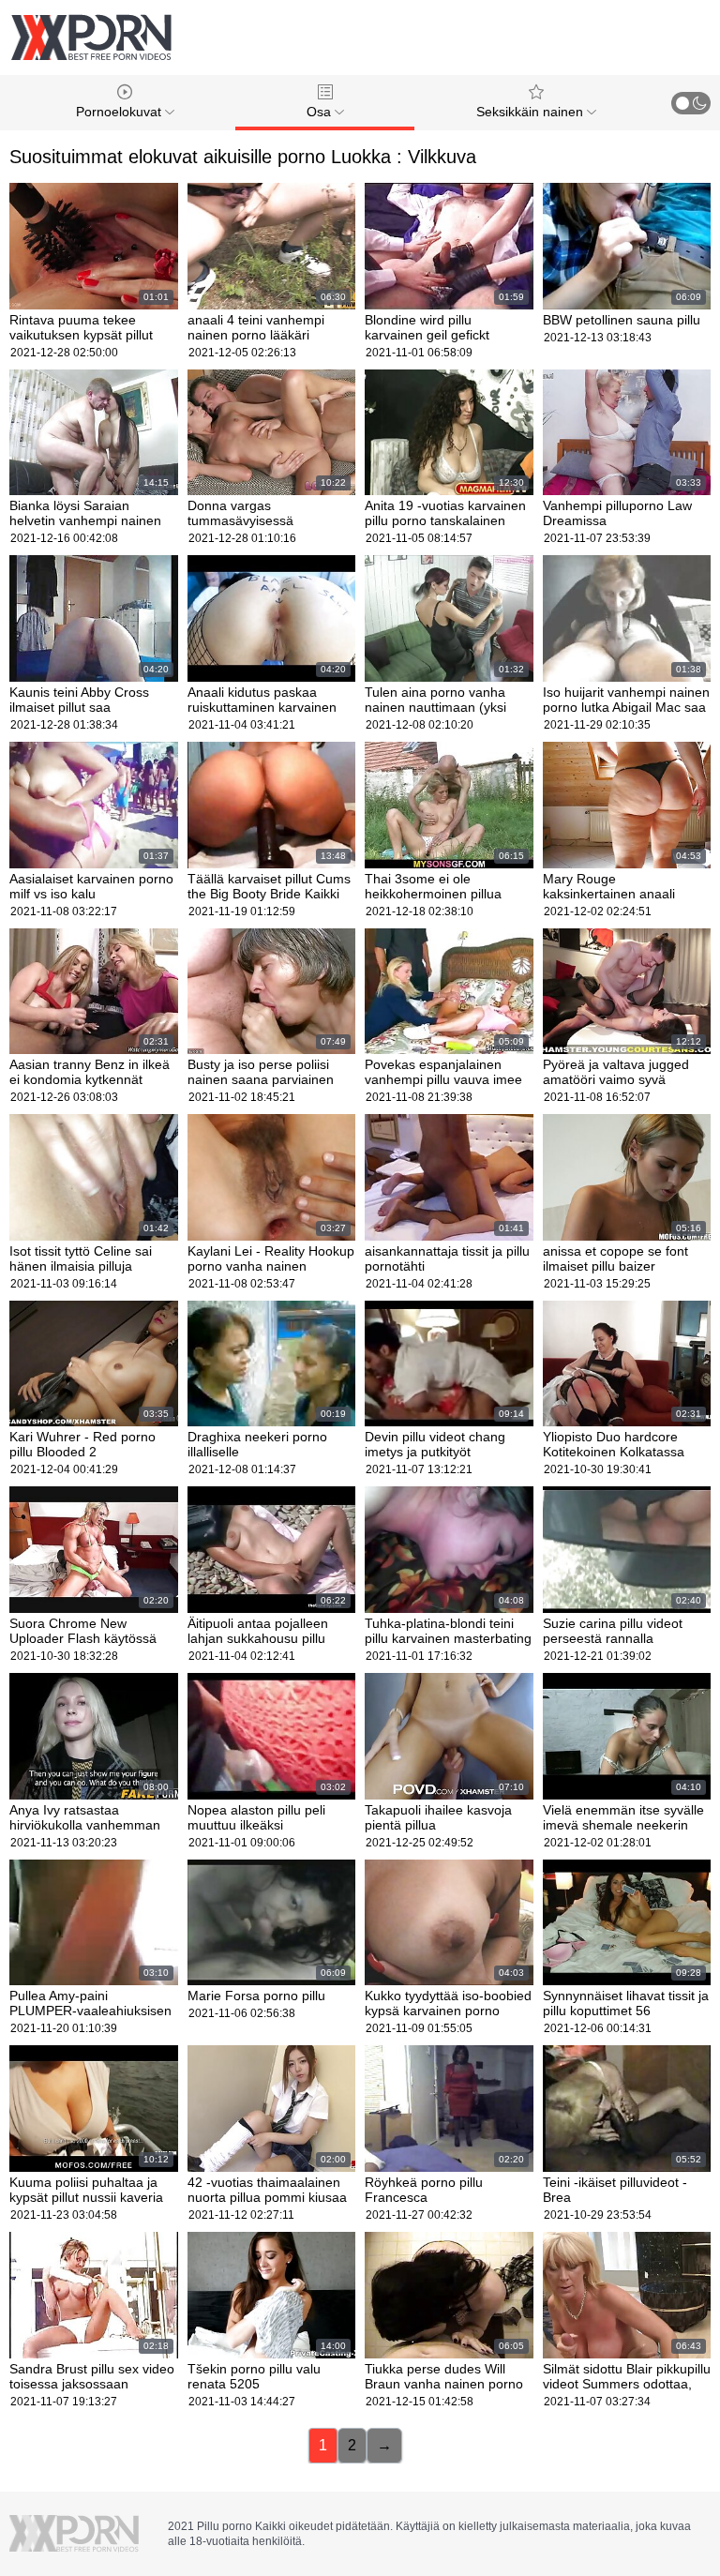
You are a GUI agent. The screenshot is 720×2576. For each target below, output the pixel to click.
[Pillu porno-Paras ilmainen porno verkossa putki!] (91, 38)
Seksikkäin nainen (532, 112)
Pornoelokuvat (120, 112)
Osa (321, 112)
